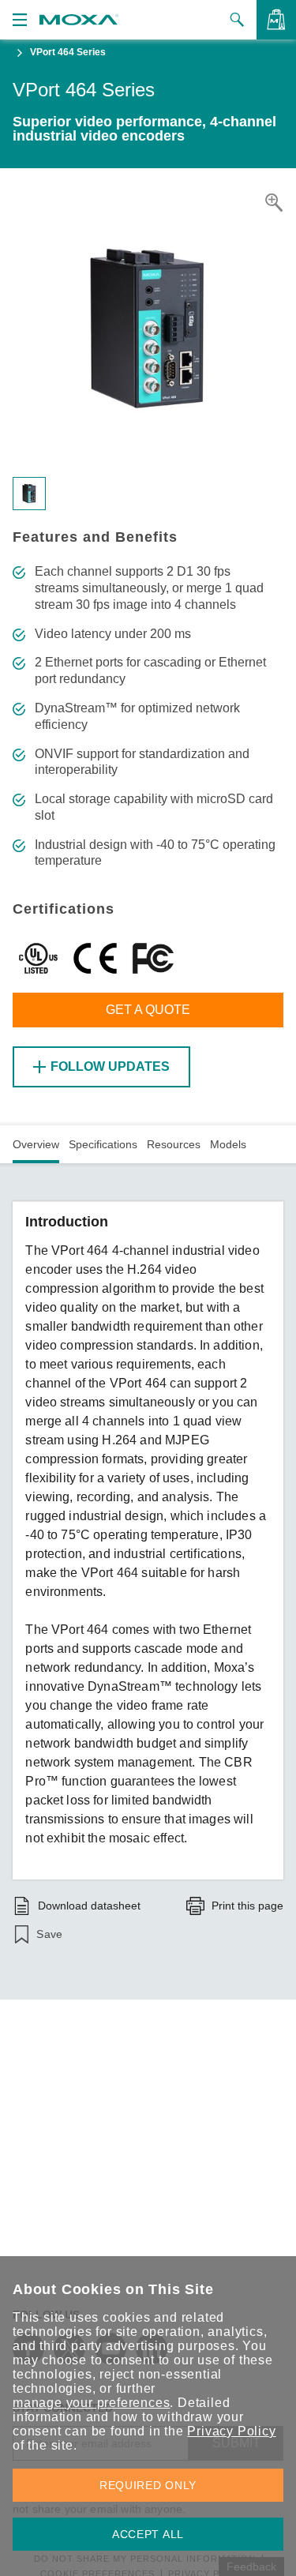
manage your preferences (91, 2403)
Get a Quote (148, 1010)
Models (228, 1144)
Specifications (103, 1144)
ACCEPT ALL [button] (148, 2534)
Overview (36, 1144)
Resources (174, 1144)
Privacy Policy (231, 2431)
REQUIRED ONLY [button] (148, 2485)
